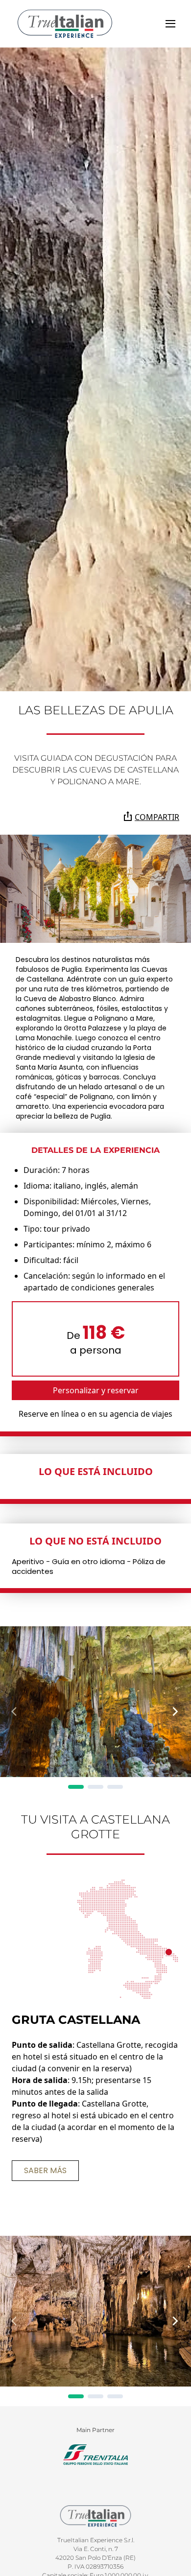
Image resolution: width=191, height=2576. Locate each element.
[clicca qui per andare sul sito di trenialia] (95, 2455)
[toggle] (170, 24)
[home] (65, 24)
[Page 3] (115, 1787)
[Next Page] (175, 1711)
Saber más (45, 2170)
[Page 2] (95, 1787)
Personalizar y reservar (96, 1390)
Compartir (157, 817)
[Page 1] (76, 1787)
